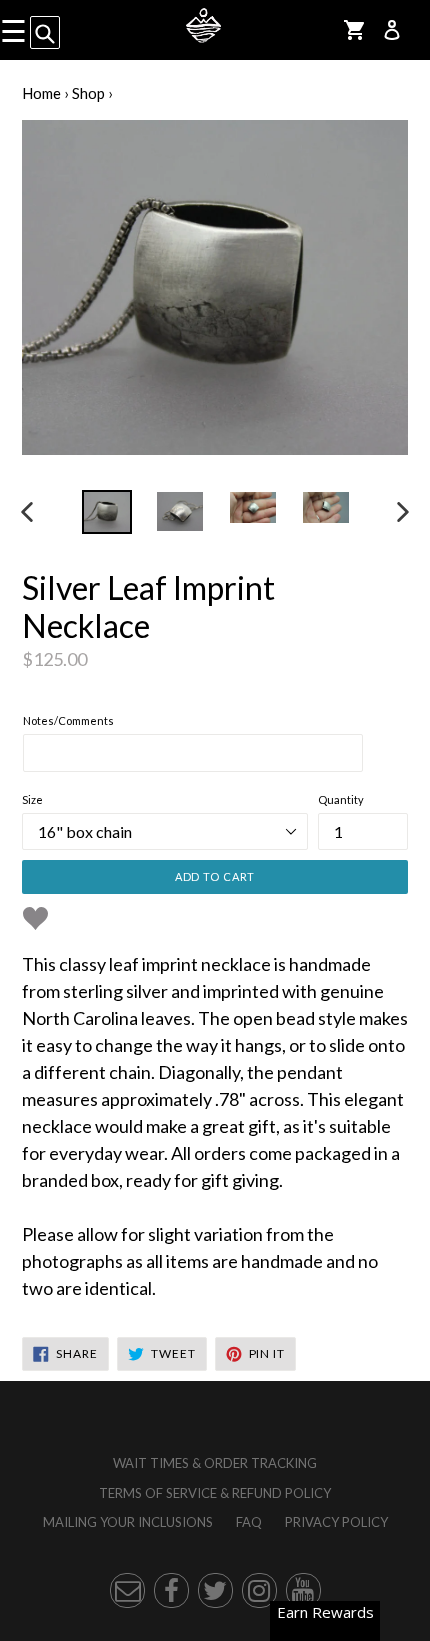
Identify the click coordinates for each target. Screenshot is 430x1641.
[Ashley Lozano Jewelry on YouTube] (303, 1590)
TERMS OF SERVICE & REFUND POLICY (215, 1493)
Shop (88, 93)
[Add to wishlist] (35, 918)
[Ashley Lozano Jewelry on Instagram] (259, 1590)
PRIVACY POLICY (336, 1522)
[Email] (127, 1590)
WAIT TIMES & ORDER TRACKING (215, 1463)
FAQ (249, 1522)
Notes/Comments (68, 720)
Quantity (341, 799)
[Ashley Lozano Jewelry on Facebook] (171, 1590)
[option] (106, 512)
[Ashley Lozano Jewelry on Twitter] (215, 1590)
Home (41, 93)
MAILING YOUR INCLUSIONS (128, 1522)
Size (32, 799)
